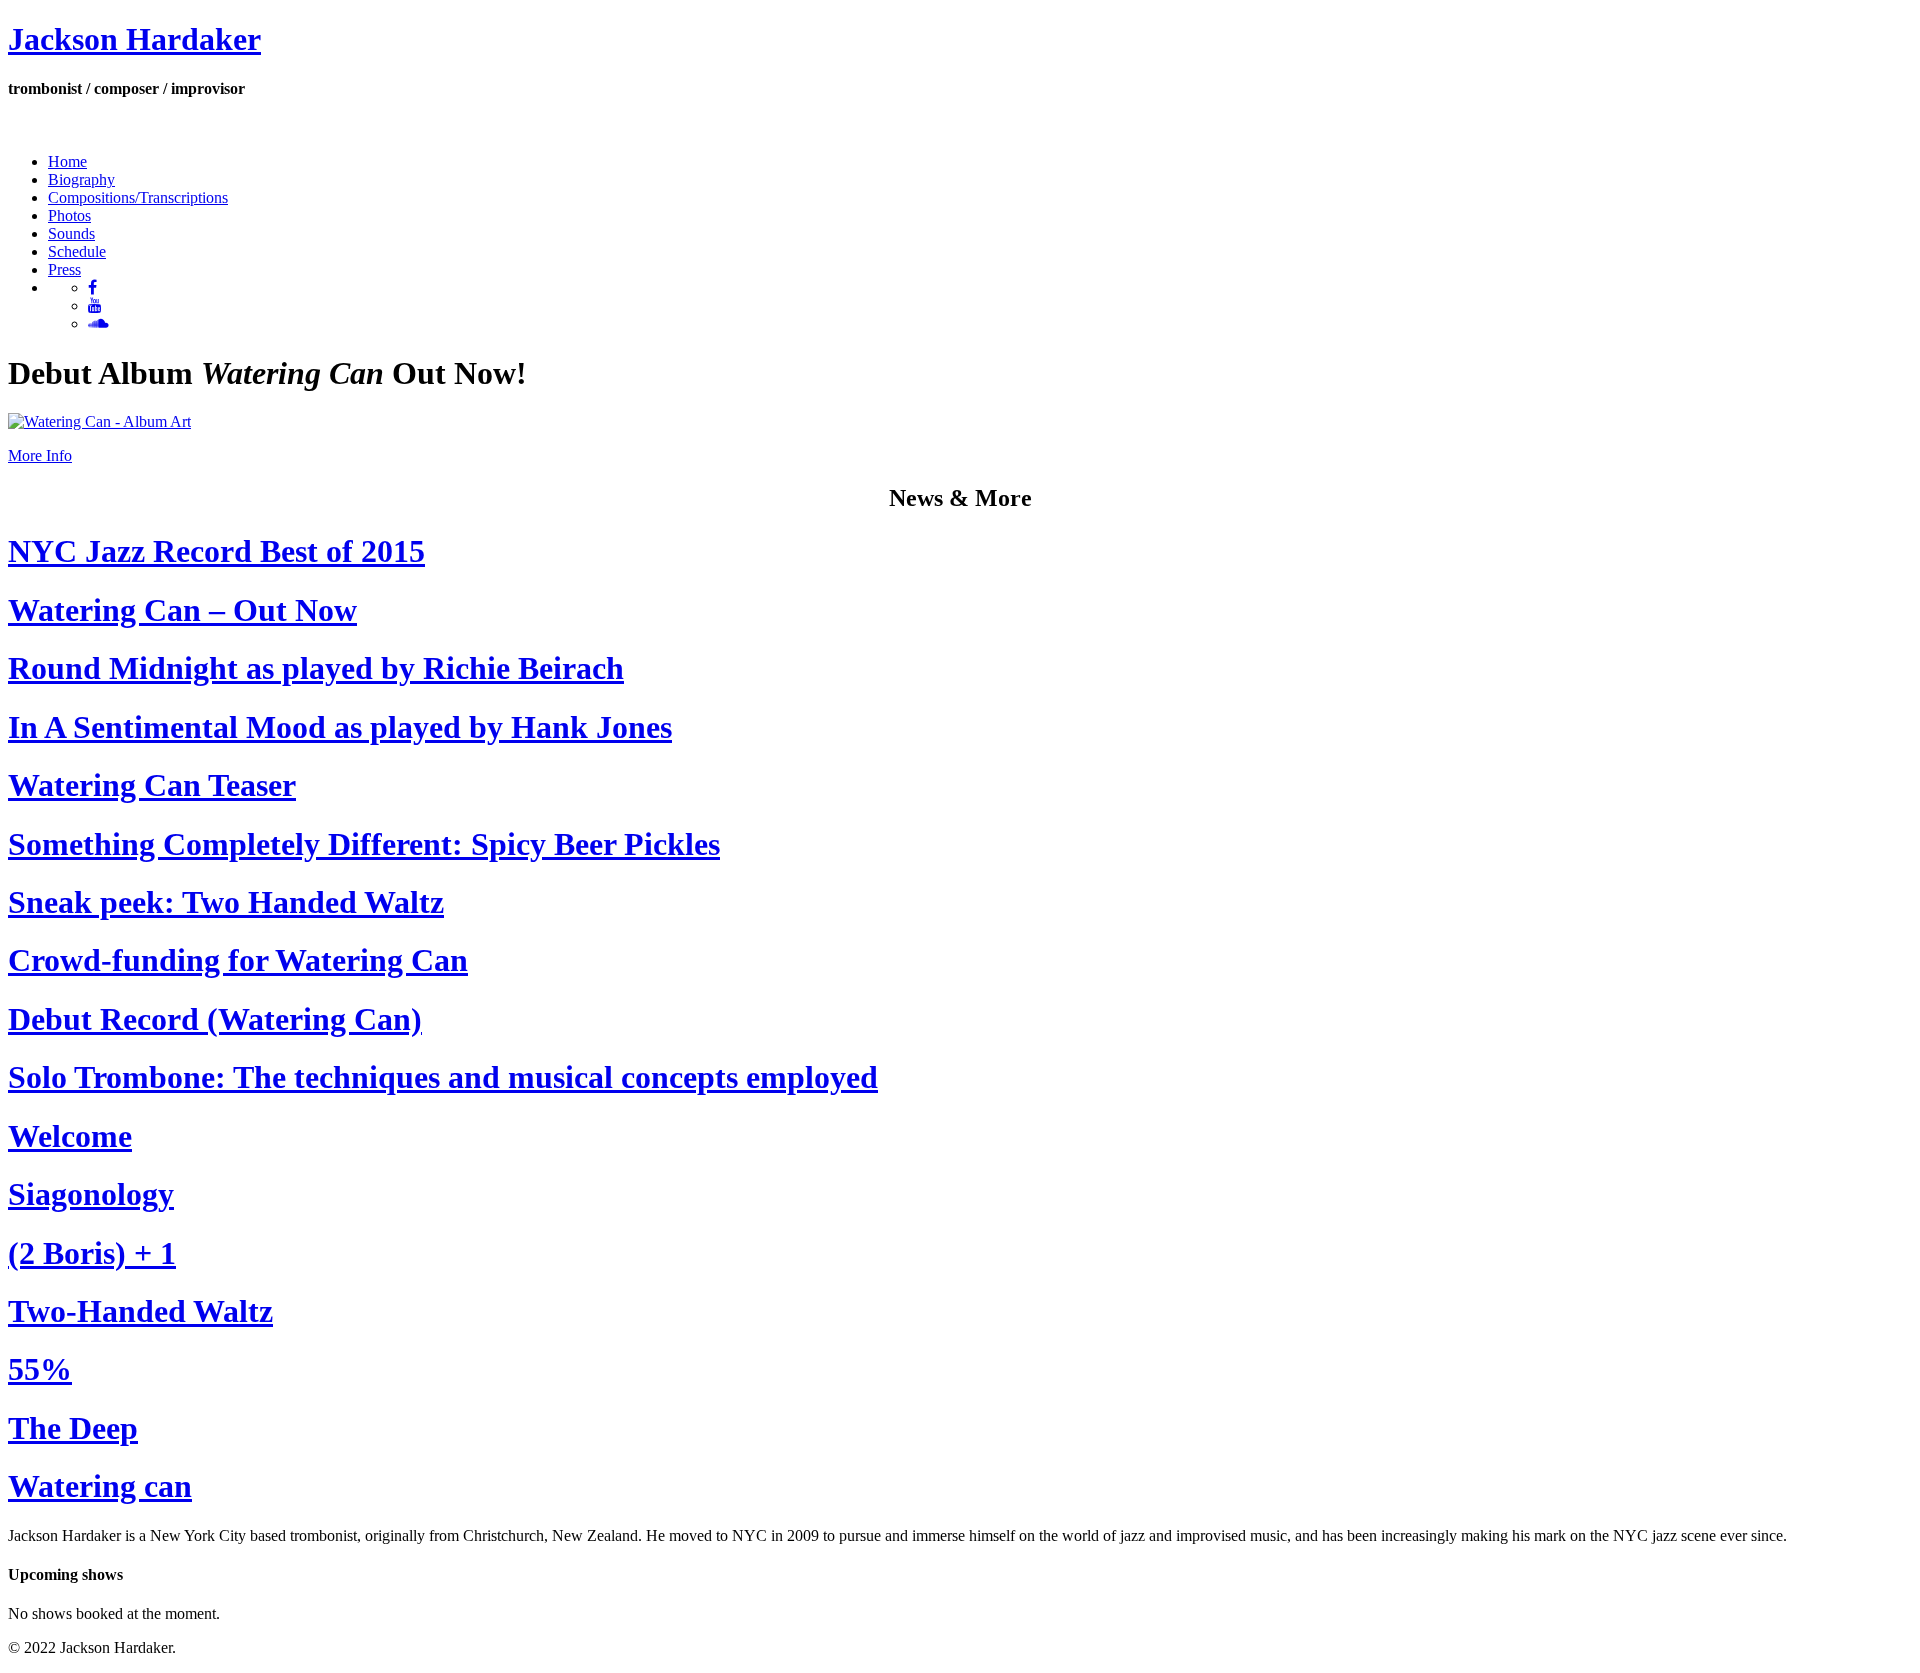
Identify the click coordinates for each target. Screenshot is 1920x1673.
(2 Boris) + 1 (92, 1253)
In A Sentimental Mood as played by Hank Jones (340, 727)
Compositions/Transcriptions (138, 197)
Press (64, 269)
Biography (81, 179)
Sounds (71, 233)
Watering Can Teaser (152, 785)
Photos (69, 215)
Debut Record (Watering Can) (215, 1019)
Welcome (70, 1136)
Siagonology (91, 1194)
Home (67, 161)
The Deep (73, 1428)
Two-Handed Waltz (140, 1311)
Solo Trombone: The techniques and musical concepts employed (443, 1077)
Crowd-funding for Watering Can (238, 960)
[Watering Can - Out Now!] (99, 421)
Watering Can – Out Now (182, 610)
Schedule (77, 251)
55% (40, 1369)
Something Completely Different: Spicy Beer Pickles (364, 844)
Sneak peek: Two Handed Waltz (226, 902)
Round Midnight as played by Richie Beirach (316, 668)
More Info (40, 455)
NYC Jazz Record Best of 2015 (216, 551)
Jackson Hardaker (134, 39)
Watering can (100, 1486)
